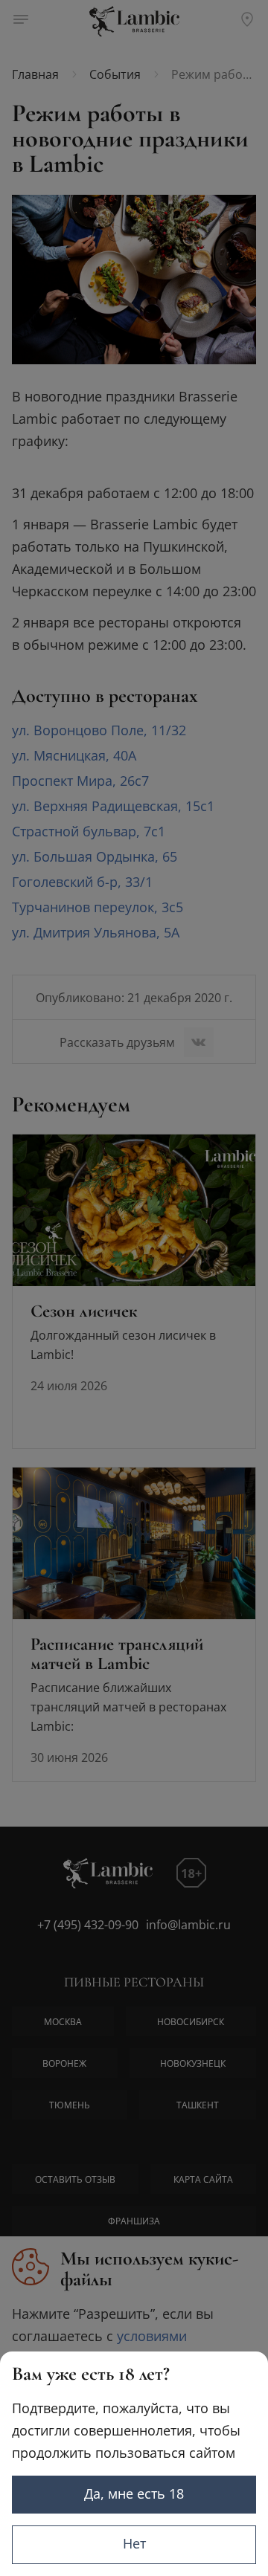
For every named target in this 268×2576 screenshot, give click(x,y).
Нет (134, 2543)
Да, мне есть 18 (134, 2493)
